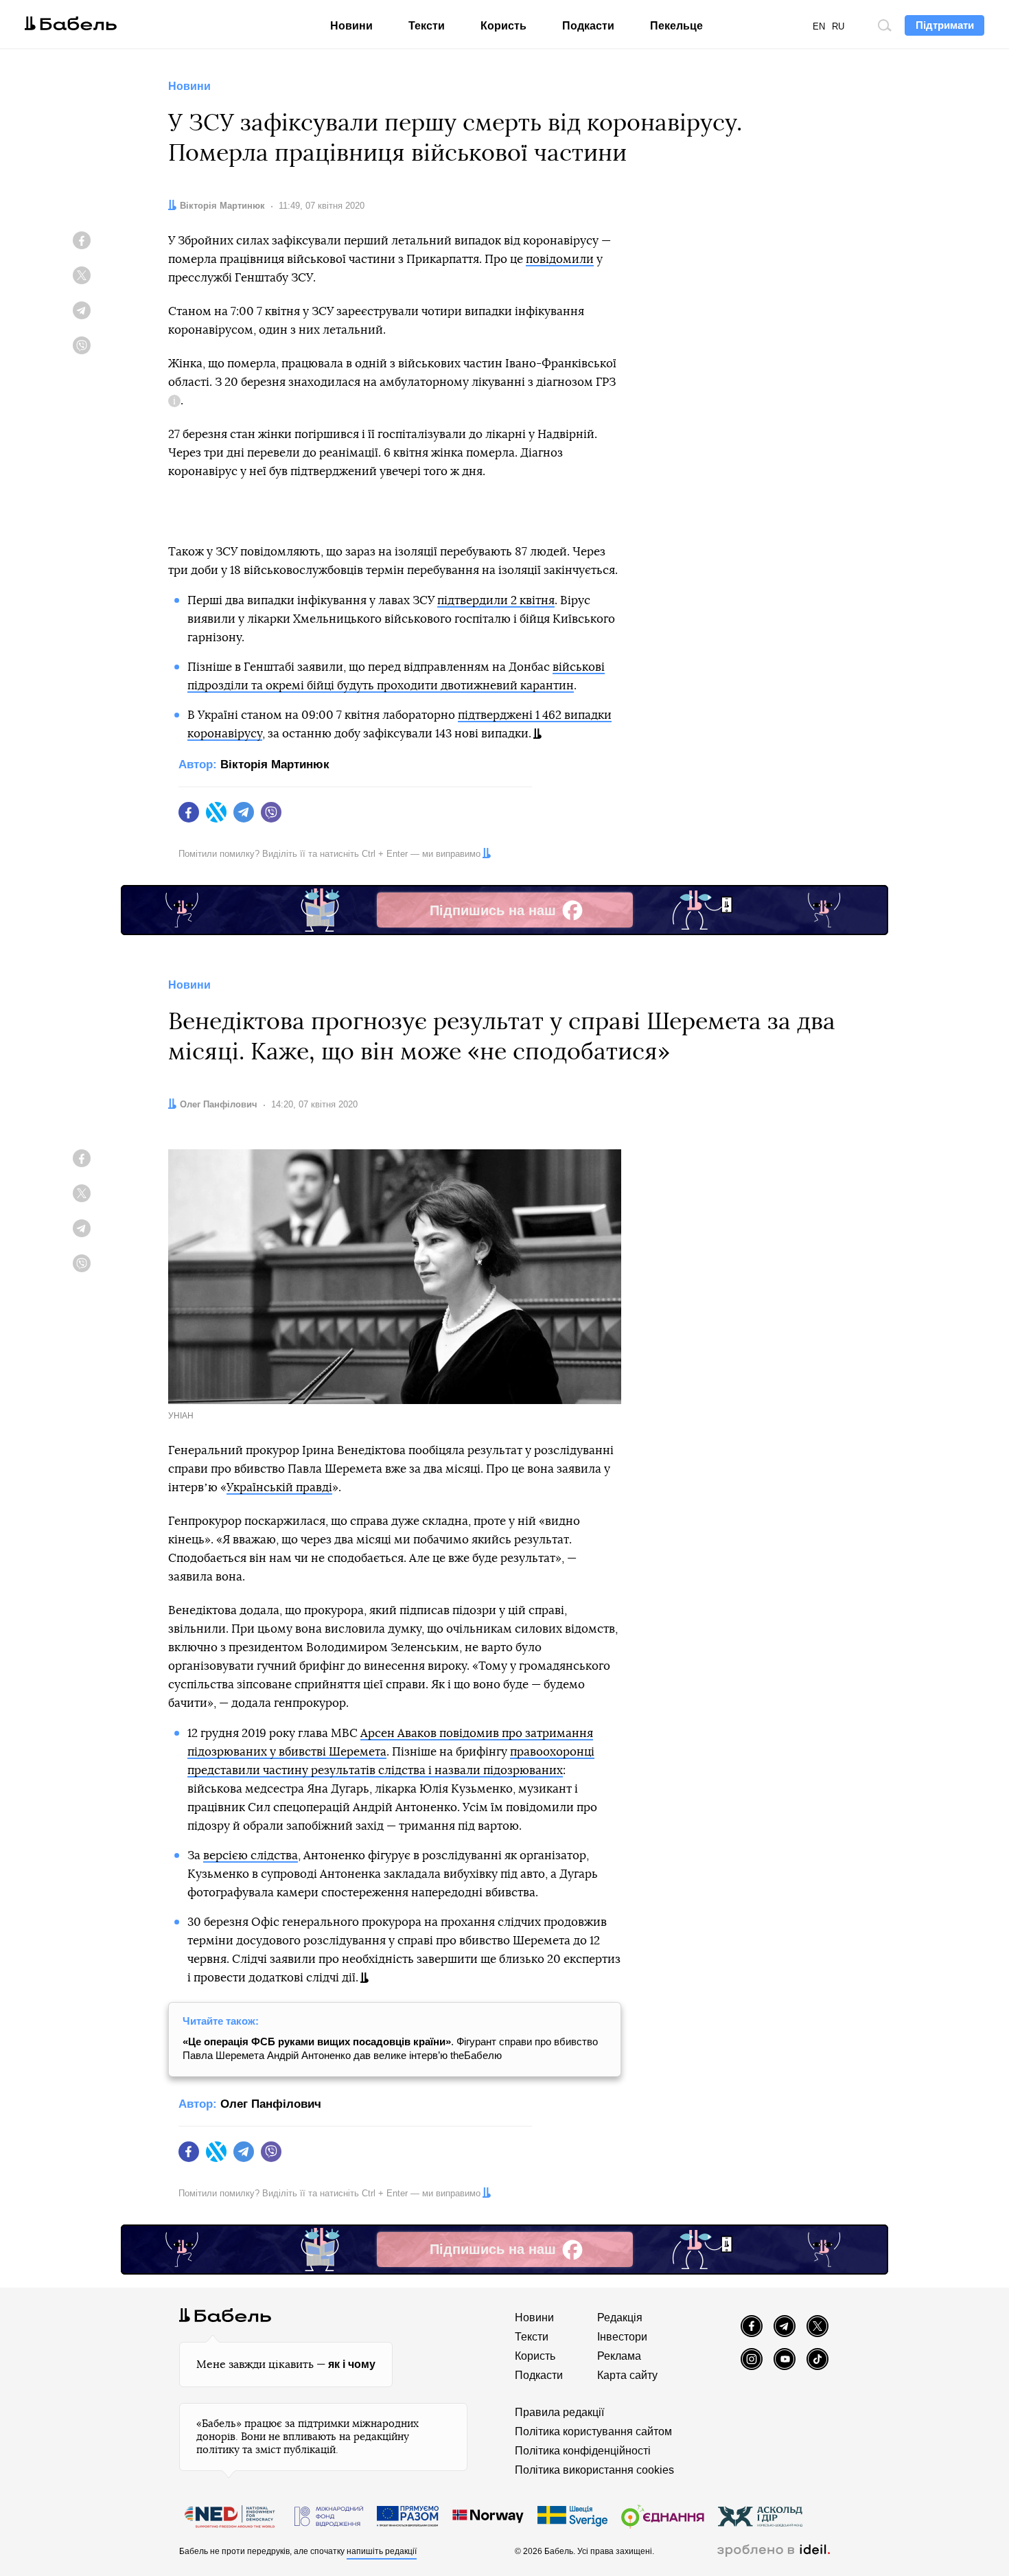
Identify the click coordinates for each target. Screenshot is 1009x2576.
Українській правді (279, 1487)
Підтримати (945, 25)
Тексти (427, 26)
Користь (503, 26)
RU (838, 26)
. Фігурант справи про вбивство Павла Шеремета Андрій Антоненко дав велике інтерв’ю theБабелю (390, 2048)
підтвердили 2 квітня (496, 600)
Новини (351, 26)
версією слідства (251, 1855)
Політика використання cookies (594, 2470)
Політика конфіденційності (583, 2451)
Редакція (620, 2318)
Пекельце (676, 26)
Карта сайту (627, 2375)
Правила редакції (559, 2412)
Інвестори (622, 2337)
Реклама (619, 2356)
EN (819, 26)
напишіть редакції (382, 2551)
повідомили (560, 259)
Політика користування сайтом (593, 2431)
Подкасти (588, 26)
